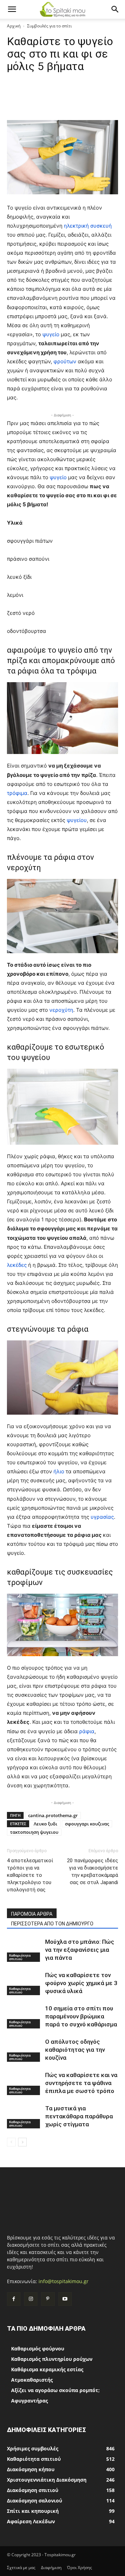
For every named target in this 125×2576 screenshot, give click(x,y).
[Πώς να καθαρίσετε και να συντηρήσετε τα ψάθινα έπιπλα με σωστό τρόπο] (24, 2083)
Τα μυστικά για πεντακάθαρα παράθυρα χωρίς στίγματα (79, 2116)
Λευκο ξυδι (45, 1824)
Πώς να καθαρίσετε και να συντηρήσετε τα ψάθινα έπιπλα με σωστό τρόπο (81, 2083)
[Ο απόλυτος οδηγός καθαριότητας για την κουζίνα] (24, 2050)
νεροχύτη (61, 1010)
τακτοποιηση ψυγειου (34, 1832)
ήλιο (60, 1471)
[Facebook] (14, 2299)
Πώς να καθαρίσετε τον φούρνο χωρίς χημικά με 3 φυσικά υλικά (81, 1983)
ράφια (87, 1731)
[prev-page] (11, 2142)
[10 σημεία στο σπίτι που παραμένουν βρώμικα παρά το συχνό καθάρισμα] (24, 2016)
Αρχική (14, 26)
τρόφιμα (17, 793)
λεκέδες (18, 1265)
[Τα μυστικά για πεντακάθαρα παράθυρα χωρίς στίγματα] (24, 2116)
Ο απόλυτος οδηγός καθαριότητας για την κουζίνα (75, 2050)
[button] (12, 9)
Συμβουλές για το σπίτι (49, 26)
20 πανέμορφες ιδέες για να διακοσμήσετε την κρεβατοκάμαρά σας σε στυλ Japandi (93, 1871)
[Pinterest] (48, 2299)
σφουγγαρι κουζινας (87, 1824)
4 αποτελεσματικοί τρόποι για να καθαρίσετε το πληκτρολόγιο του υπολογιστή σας (30, 1875)
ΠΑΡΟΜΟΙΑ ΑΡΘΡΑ (32, 1914)
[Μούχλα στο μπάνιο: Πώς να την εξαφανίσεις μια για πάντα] (24, 1950)
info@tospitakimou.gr (64, 2281)
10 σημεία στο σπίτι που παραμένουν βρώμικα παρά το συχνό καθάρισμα (81, 2016)
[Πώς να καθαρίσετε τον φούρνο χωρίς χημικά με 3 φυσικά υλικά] (24, 1983)
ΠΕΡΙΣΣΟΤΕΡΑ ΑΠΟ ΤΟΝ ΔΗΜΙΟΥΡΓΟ (52, 1924)
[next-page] (22, 2142)
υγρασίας (102, 1517)
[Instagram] (31, 2299)
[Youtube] (65, 2299)
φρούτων (66, 361)
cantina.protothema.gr (53, 1815)
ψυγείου (77, 820)
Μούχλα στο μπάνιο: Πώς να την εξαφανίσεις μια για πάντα (80, 1950)
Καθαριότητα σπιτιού (20, 1957)
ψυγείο (52, 334)
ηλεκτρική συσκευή (88, 226)
